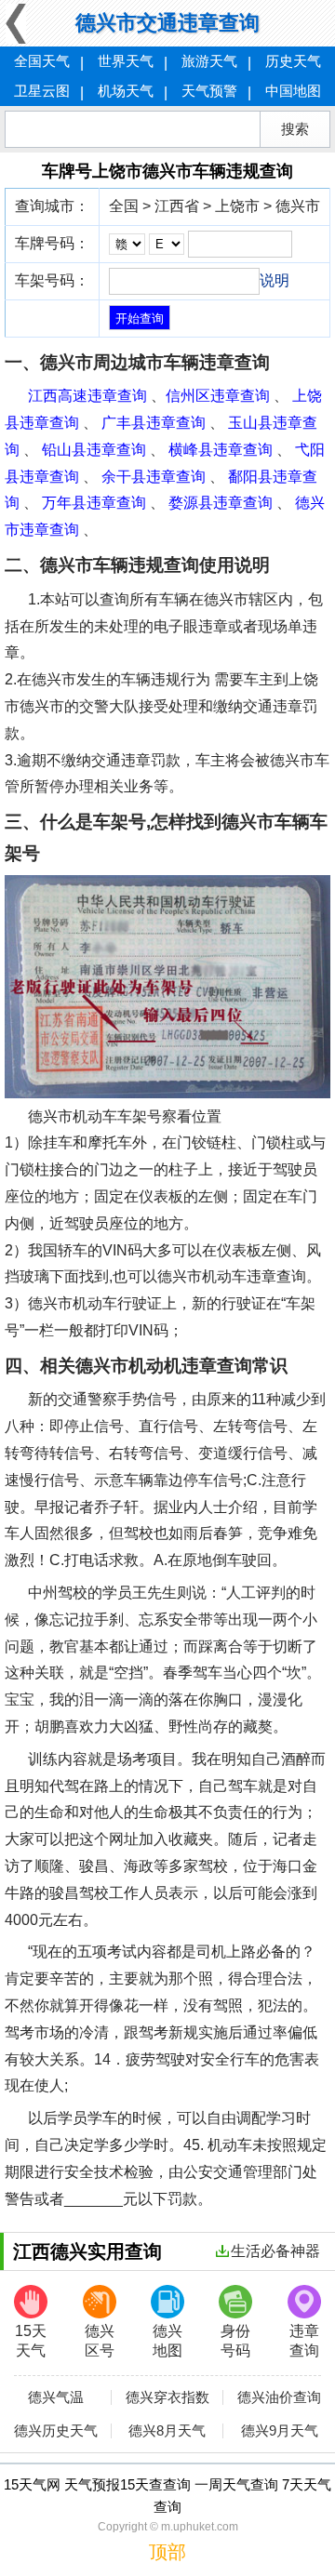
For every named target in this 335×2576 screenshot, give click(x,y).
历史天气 (293, 61)
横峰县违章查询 (221, 450)
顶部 (167, 2552)
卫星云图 (42, 91)
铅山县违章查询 (94, 450)
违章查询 (304, 2341)
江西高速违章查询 (87, 396)
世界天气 (126, 61)
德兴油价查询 (279, 2397)
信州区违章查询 (218, 396)
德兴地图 (167, 2341)
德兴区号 (100, 2341)
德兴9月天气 (280, 2431)
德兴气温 (56, 2397)
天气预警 (209, 91)
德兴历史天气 (56, 2431)
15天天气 (31, 2341)
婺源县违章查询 (221, 503)
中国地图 (293, 91)
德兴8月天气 (167, 2431)
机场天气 (126, 91)
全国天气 (42, 61)
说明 (275, 280)
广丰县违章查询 (154, 423)
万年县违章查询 (94, 503)
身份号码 (235, 2341)
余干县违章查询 (154, 477)
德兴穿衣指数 (167, 2397)
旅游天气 (209, 61)
